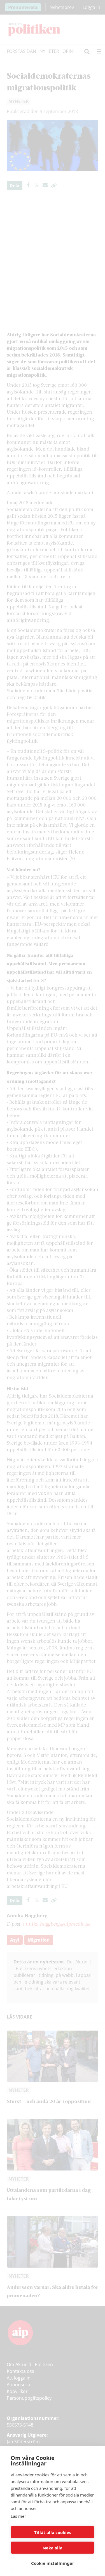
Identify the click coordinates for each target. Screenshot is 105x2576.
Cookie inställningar (53, 2563)
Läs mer (18, 2516)
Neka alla (53, 2548)
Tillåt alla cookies (53, 2532)
